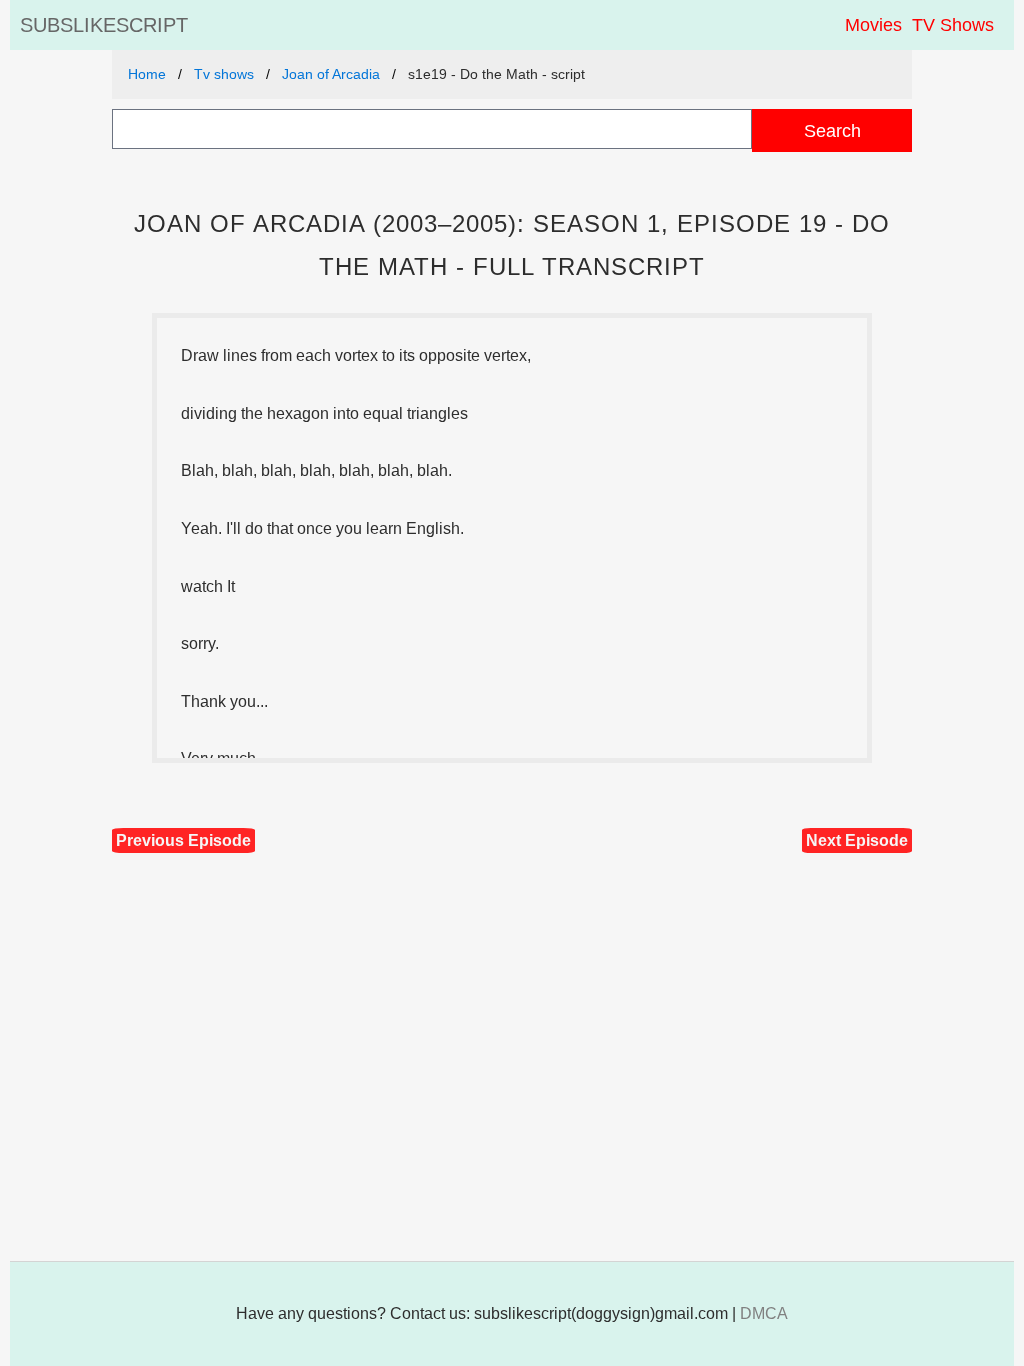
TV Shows (953, 25)
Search (832, 130)
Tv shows (224, 74)
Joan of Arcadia (331, 74)
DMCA (764, 1313)
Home (147, 74)
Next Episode (857, 840)
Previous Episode (183, 840)
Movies (873, 25)
